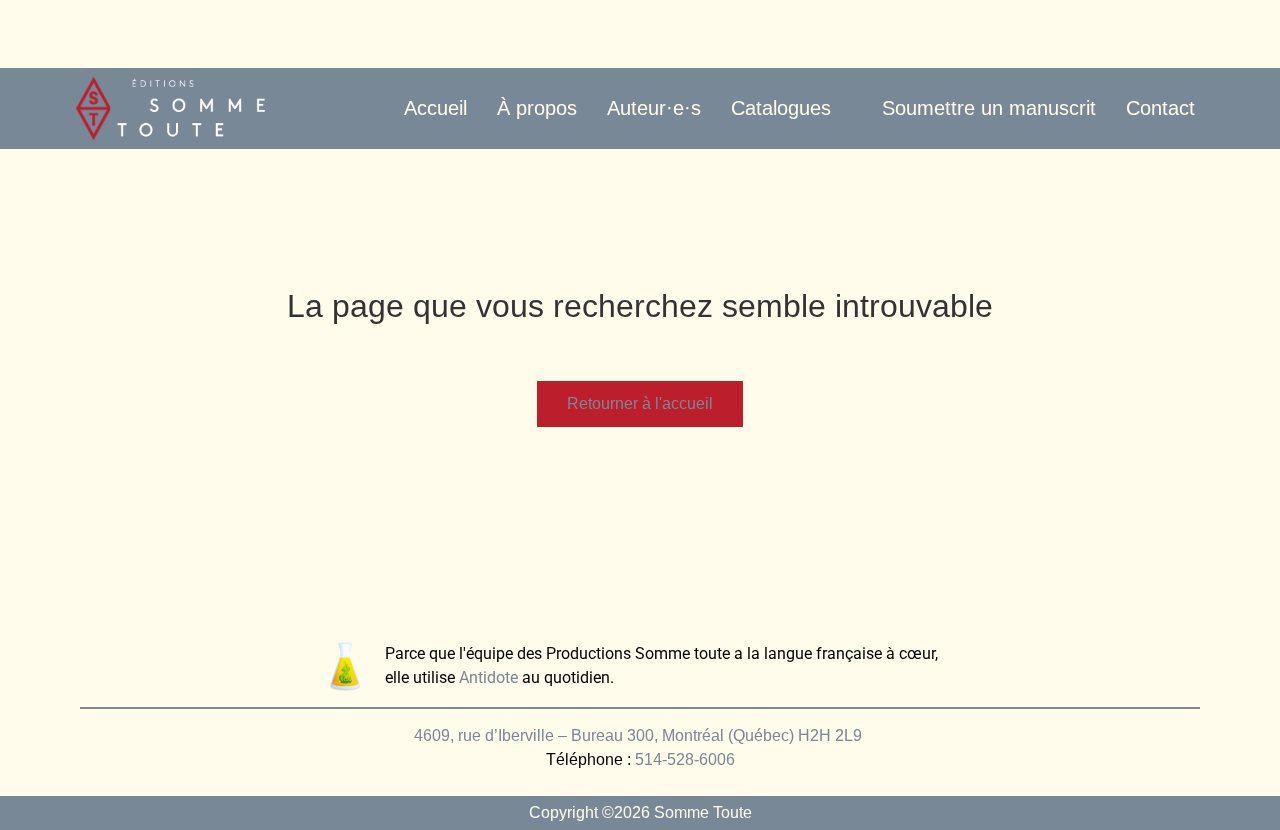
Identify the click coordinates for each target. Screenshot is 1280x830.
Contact (1160, 108)
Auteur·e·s (654, 108)
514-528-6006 (685, 759)
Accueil (435, 108)
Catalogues (781, 108)
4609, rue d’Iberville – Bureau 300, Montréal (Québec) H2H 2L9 (640, 735)
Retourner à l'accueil (640, 403)
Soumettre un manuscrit (989, 108)
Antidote (488, 677)
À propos (537, 108)
